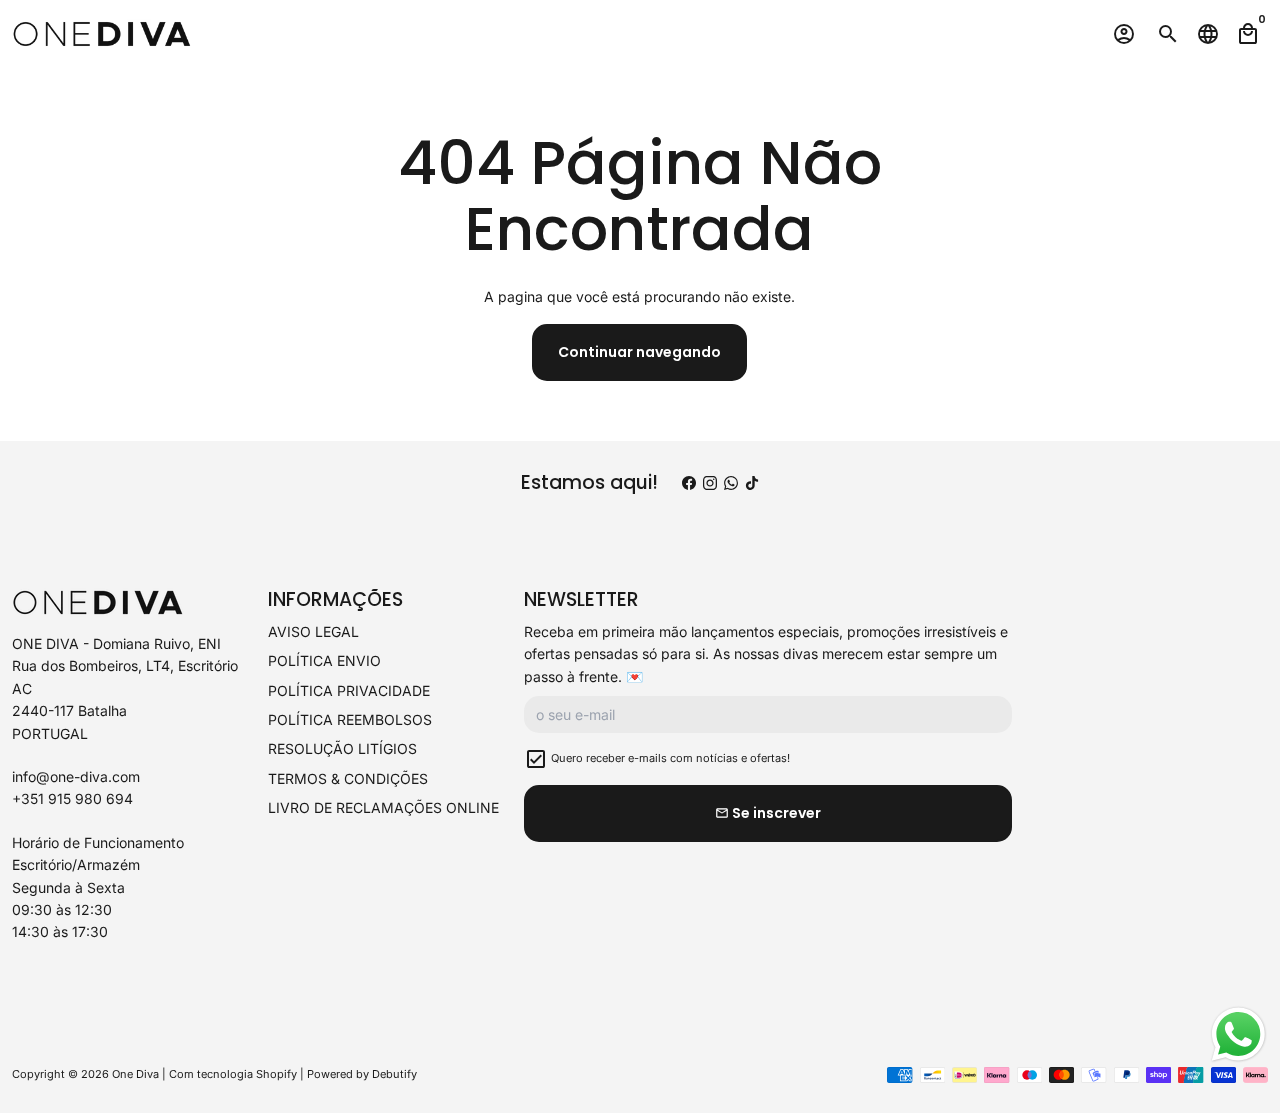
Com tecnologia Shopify (233, 1074)
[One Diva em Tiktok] (752, 483)
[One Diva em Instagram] (710, 483)
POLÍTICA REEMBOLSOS (350, 719)
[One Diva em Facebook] (689, 483)
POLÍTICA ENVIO (324, 660)
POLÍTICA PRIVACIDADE (349, 690)
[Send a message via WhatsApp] (1238, 1034)
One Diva (135, 1074)
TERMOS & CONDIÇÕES (348, 778)
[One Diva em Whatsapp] (731, 483)
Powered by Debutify (362, 1074)
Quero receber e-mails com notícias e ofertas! (670, 758)
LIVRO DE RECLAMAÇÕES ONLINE (383, 807)
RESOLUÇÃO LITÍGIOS (342, 748)
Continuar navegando (639, 352)
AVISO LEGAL (313, 631)
